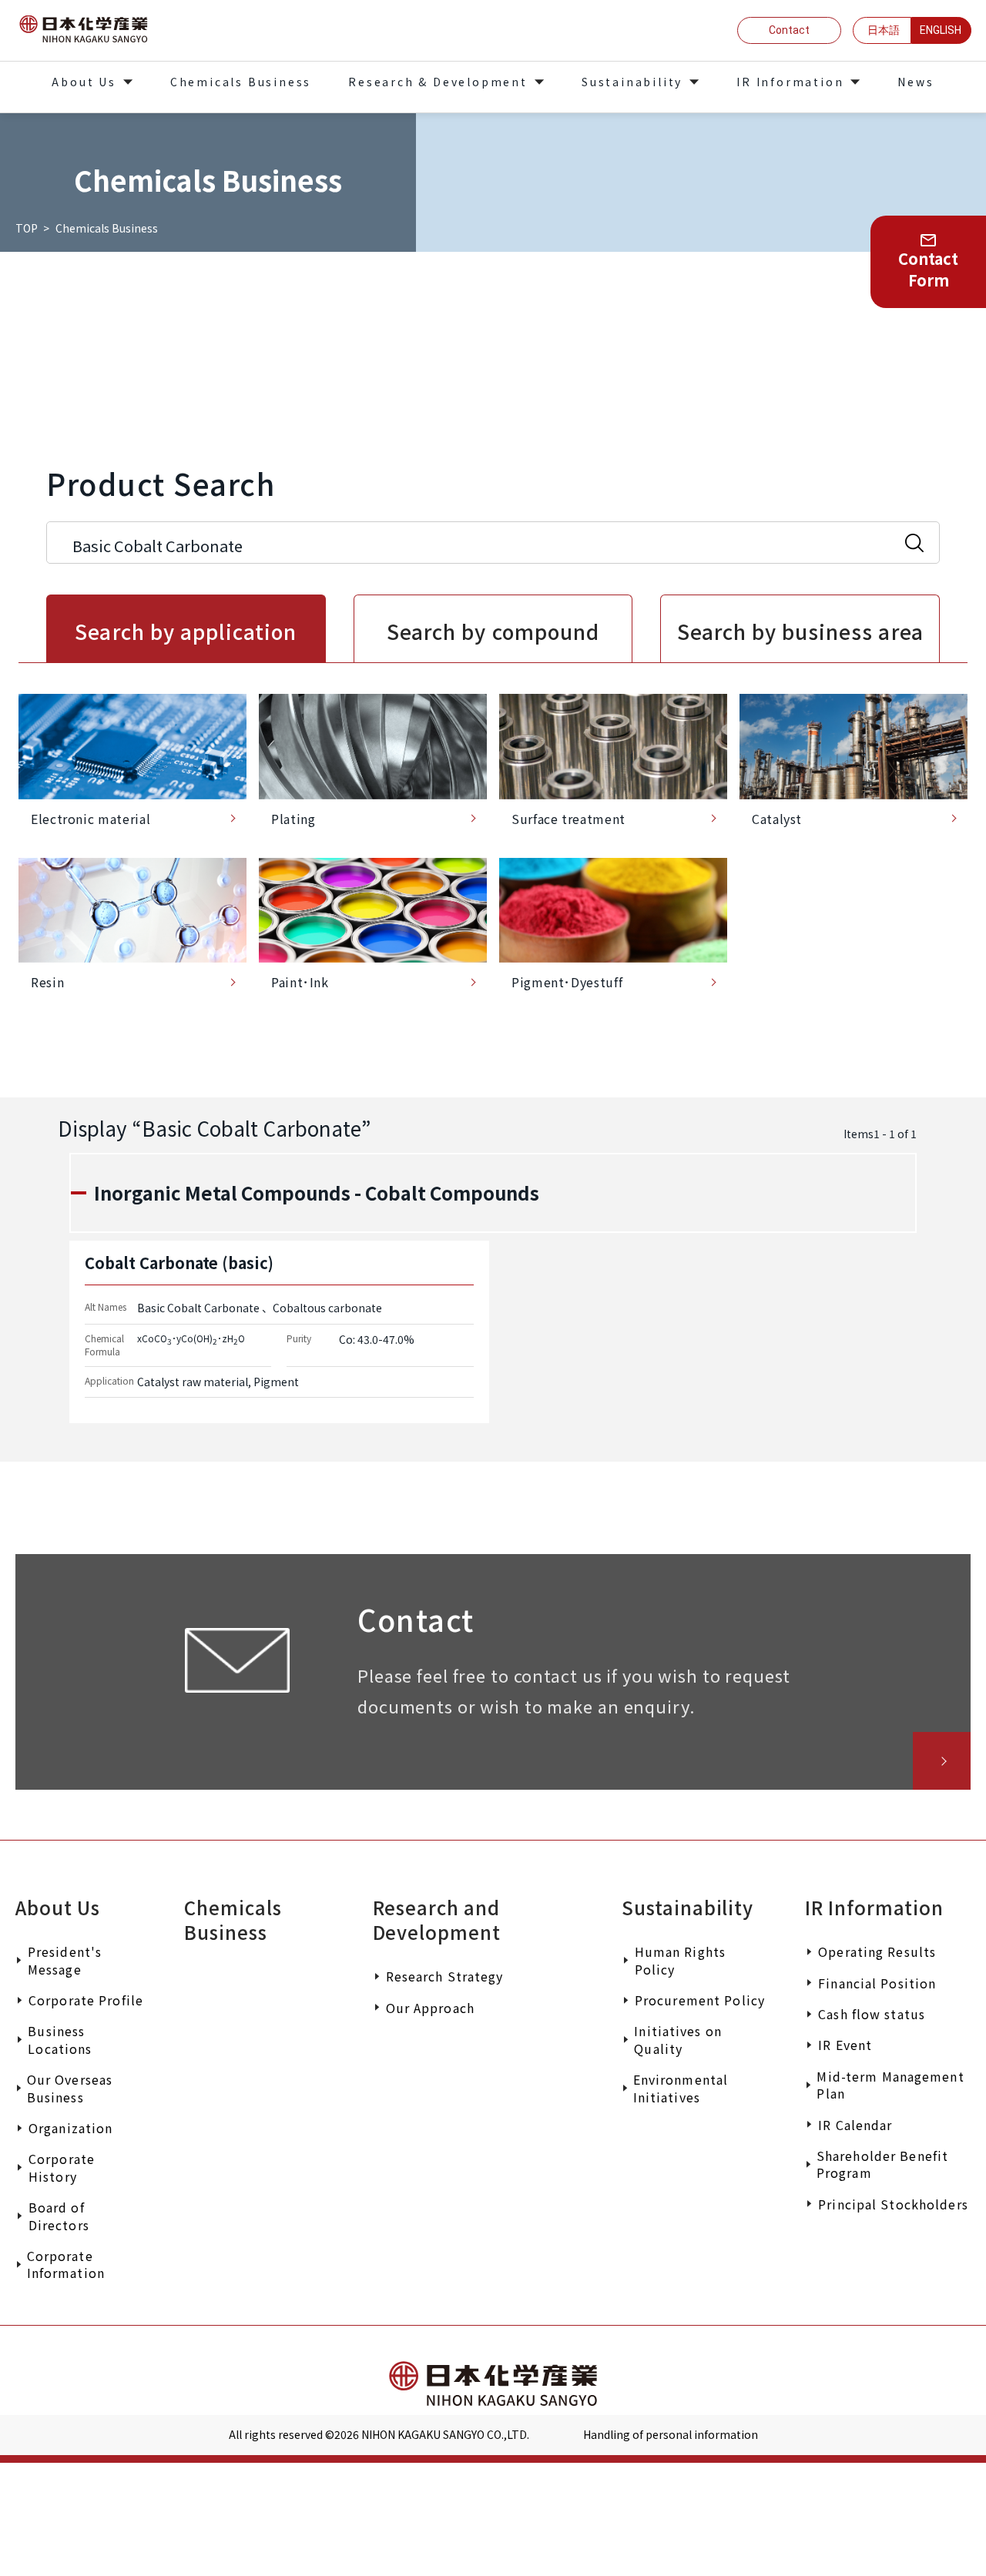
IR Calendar (855, 2125)
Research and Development (437, 1919)
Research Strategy (445, 1976)
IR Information (874, 1907)
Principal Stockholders (893, 2204)
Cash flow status (872, 2014)
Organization (70, 2128)
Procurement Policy (700, 2000)
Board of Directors (59, 2216)
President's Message (65, 1960)
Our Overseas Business (70, 2088)
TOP (28, 228)
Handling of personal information (671, 2434)
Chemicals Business (233, 1919)
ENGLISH (941, 30)
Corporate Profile (86, 2000)
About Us (58, 1907)
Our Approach (430, 2008)
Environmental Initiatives (681, 2088)
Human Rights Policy (680, 1960)
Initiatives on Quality (678, 2040)
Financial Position (877, 1983)
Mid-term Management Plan (890, 2085)
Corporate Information (66, 2264)
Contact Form (928, 269)
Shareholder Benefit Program (882, 2164)
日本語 (884, 30)
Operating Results (877, 1951)
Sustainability (688, 1907)
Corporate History (62, 2167)
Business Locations (60, 2040)
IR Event (845, 2045)
